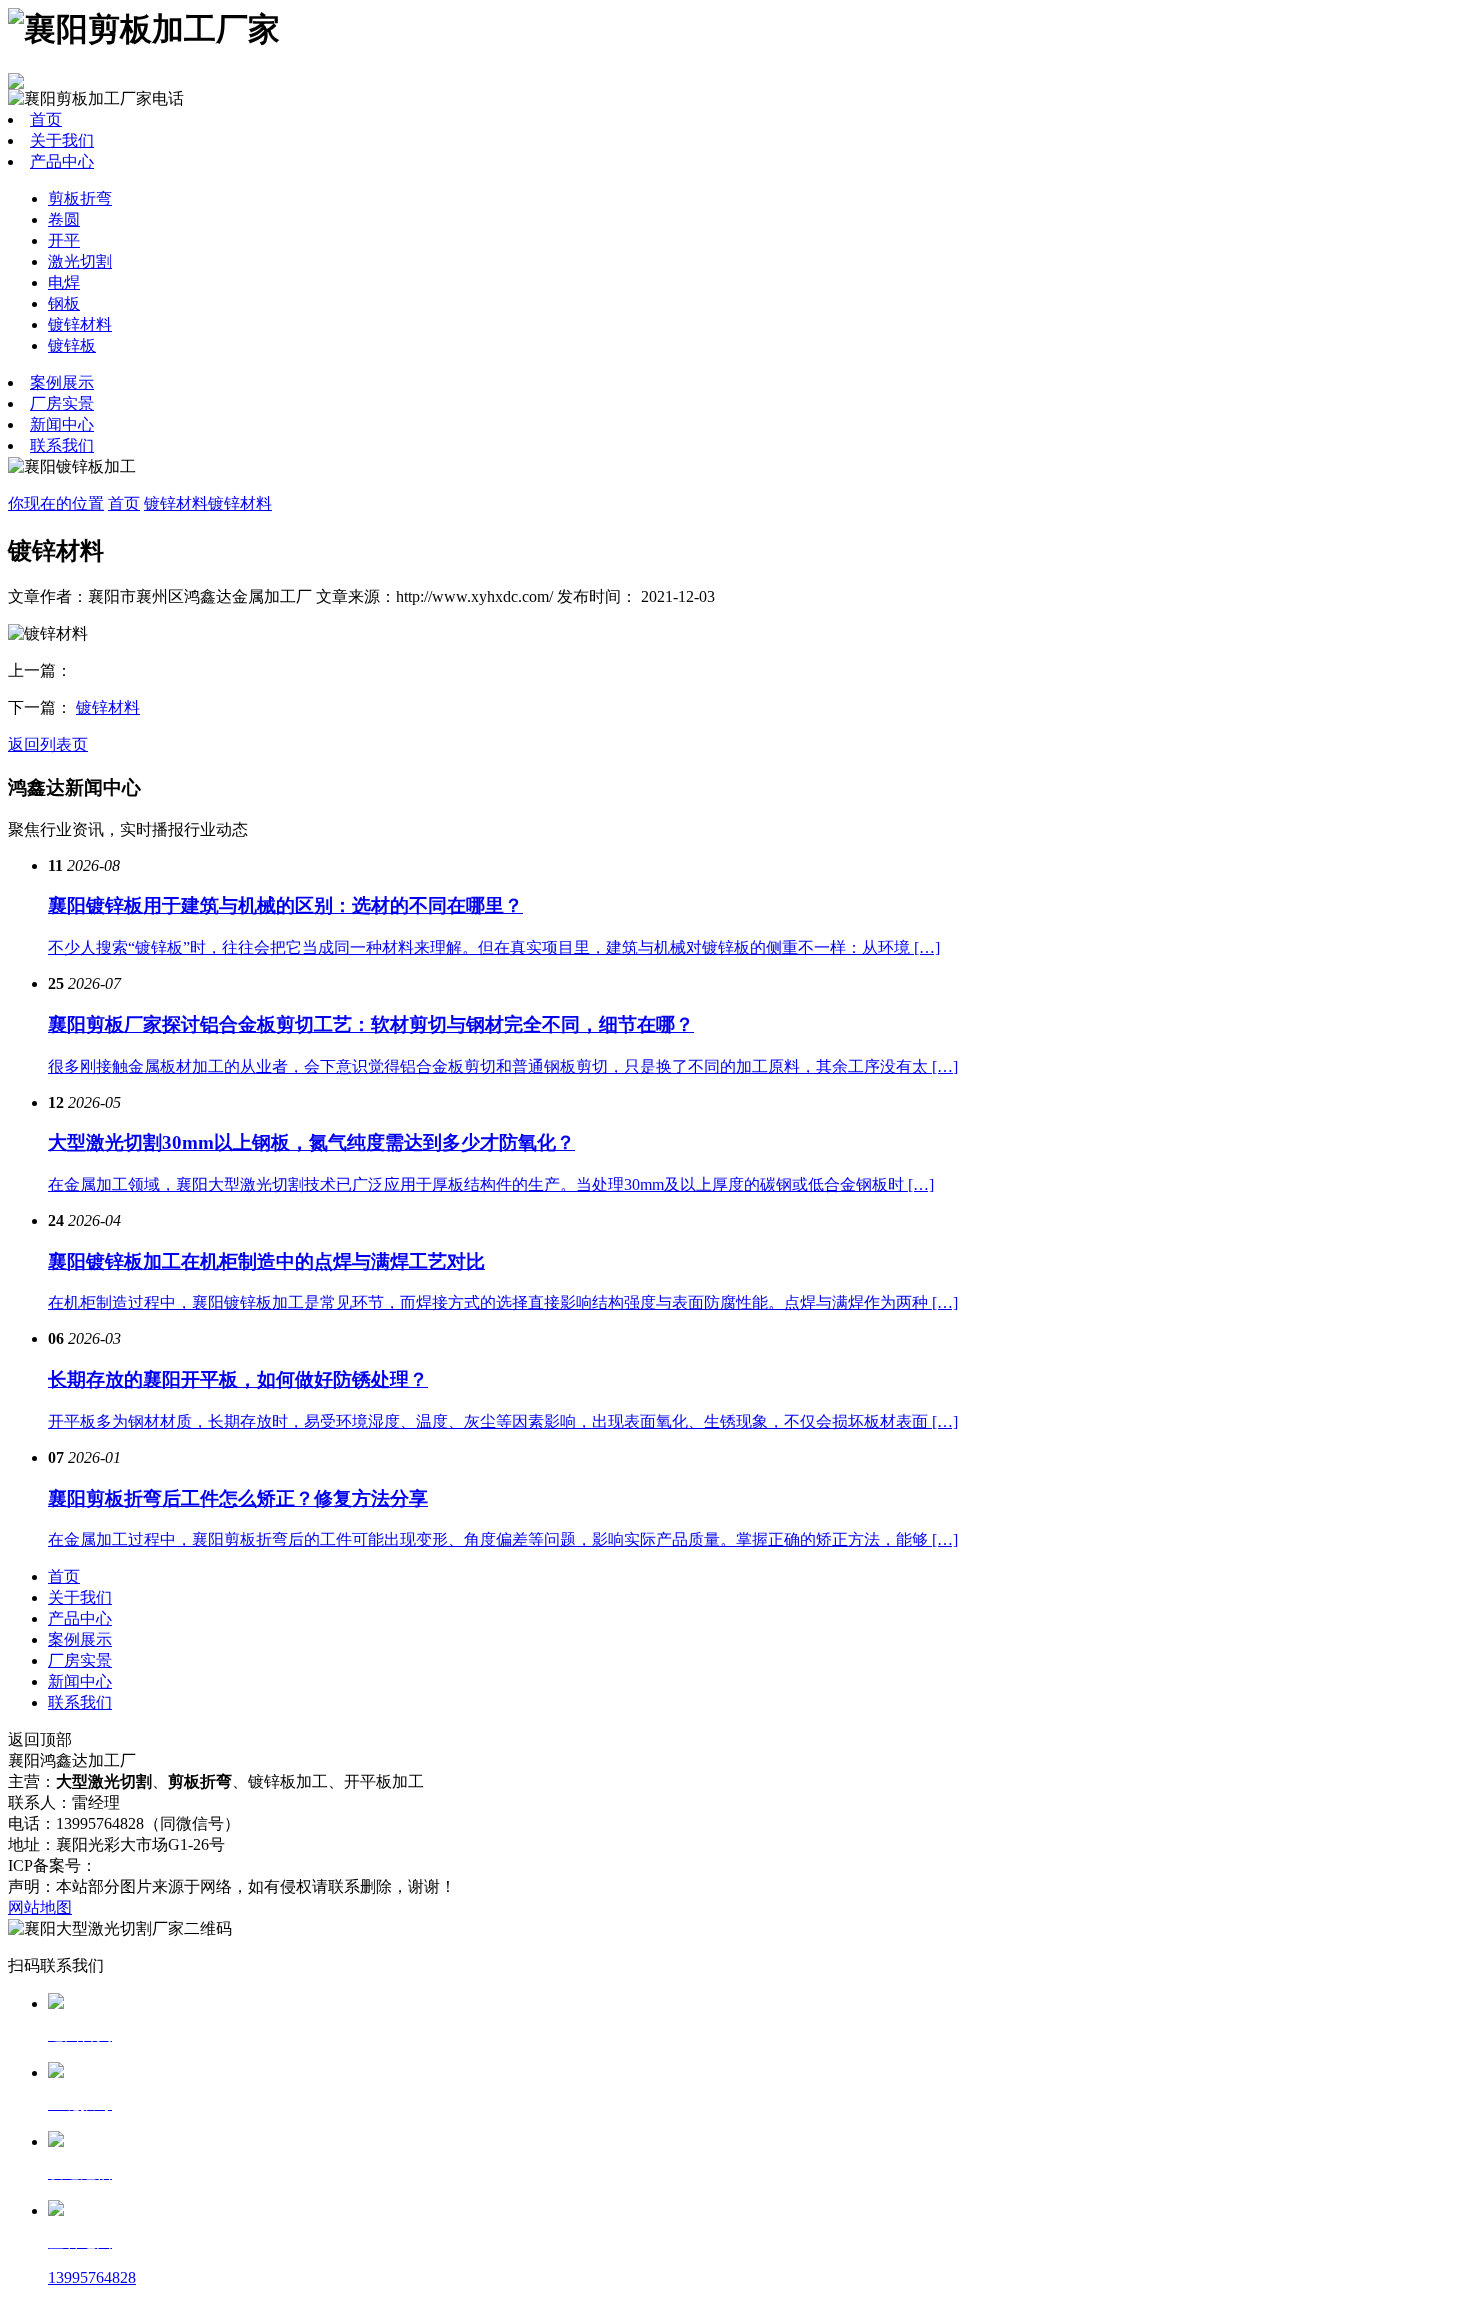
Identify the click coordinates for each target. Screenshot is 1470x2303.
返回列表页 (48, 744)
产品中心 (62, 161)
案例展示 (62, 382)
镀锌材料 (80, 324)
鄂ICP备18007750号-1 (172, 1865)
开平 (64, 240)
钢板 (64, 303)
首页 (46, 119)
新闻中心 (62, 424)
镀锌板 (72, 345)
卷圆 (64, 219)
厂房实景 (62, 403)
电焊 (64, 282)
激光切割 (80, 261)
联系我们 (62, 445)
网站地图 (40, 1907)
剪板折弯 (80, 198)
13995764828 (92, 2277)
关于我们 (62, 140)
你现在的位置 (56, 503)
